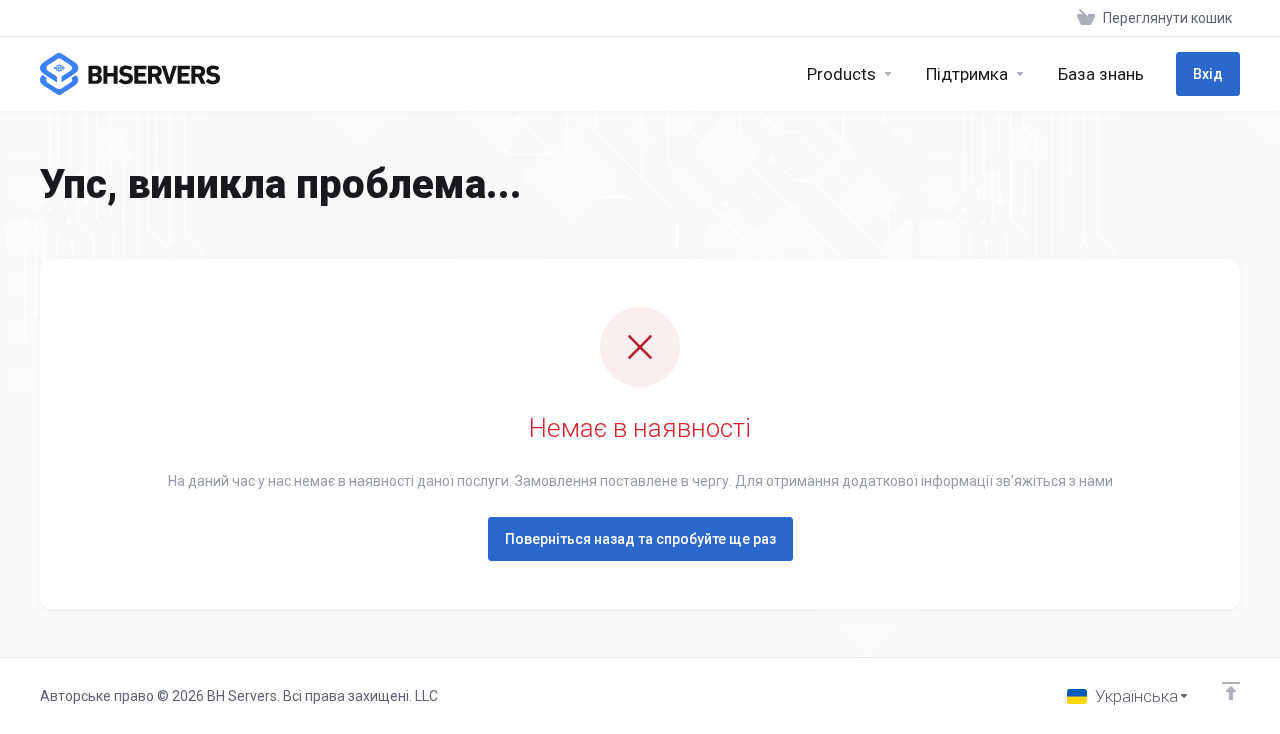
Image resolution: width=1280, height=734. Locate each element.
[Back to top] (1231, 691)
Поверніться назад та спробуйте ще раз (640, 539)
